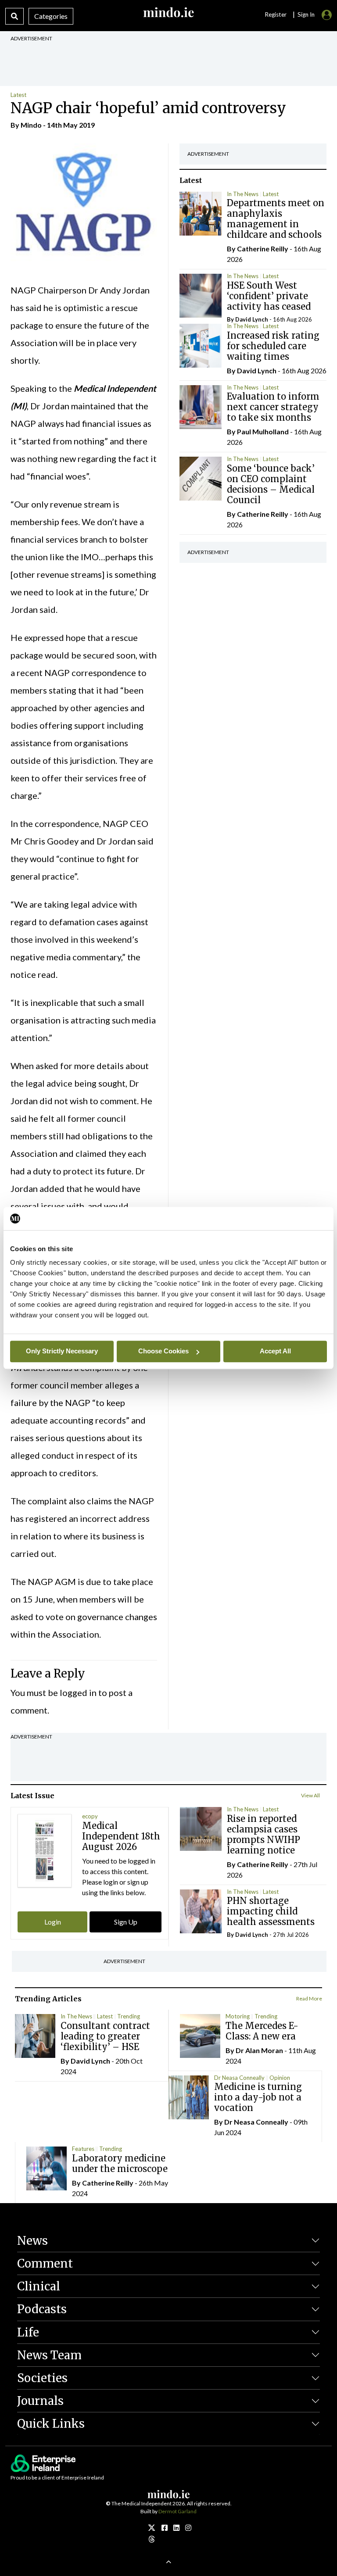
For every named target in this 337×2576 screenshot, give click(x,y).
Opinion (280, 2078)
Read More (309, 1998)
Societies (42, 2378)
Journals (40, 2401)
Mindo (31, 125)
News (32, 2241)
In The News (243, 194)
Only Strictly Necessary (62, 1351)
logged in (78, 1692)
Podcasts (42, 2309)
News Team (49, 2355)
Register (276, 14)
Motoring (238, 2016)
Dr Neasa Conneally (239, 2078)
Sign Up (126, 1922)
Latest (18, 95)
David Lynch (252, 319)
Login (53, 1922)
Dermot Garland (177, 2511)
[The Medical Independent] (188, 2528)
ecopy (90, 1816)
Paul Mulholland (263, 431)
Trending (129, 2016)
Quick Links (51, 2424)
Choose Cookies (163, 1351)
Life (28, 2332)
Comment (45, 2263)
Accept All (275, 1351)
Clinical (39, 2286)
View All (310, 1795)
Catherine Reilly (263, 249)
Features (83, 2149)
